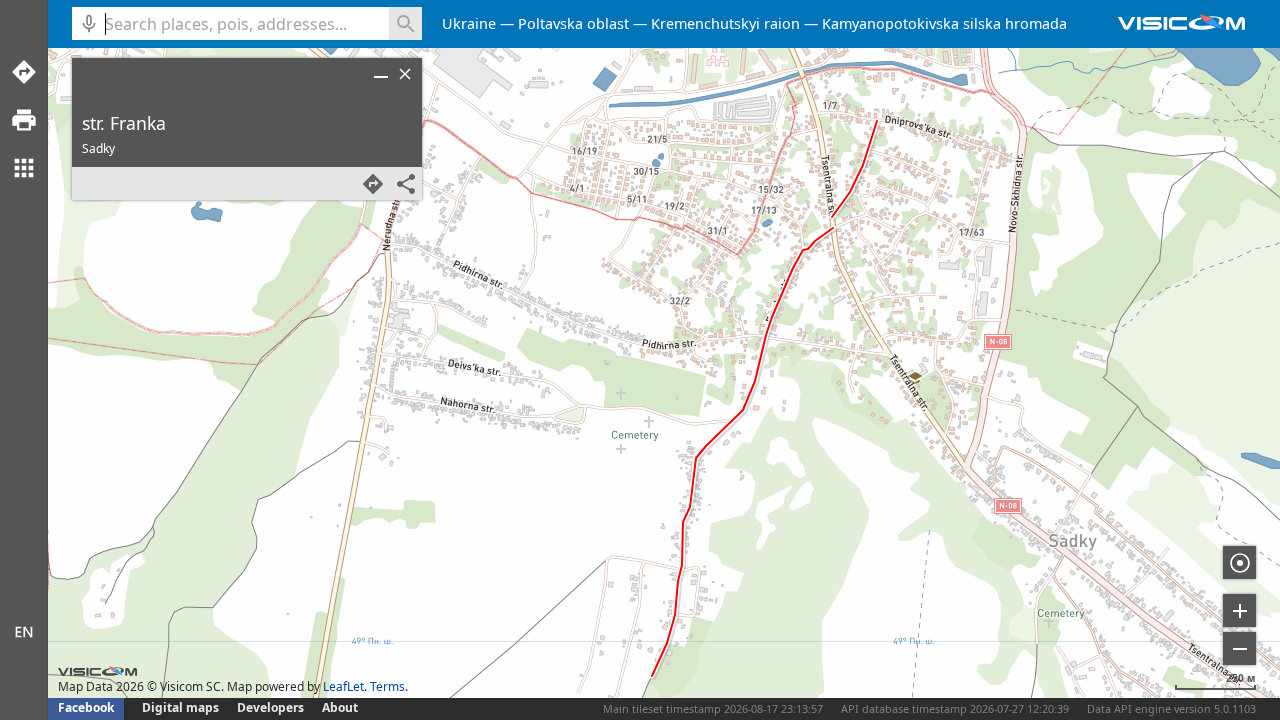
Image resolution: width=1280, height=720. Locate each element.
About (340, 707)
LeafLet (343, 686)
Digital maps (182, 707)
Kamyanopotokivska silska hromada (944, 23)
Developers (270, 707)
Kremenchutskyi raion (725, 23)
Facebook (86, 707)
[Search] (405, 23)
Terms (387, 686)
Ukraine (469, 23)
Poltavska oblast (573, 23)
